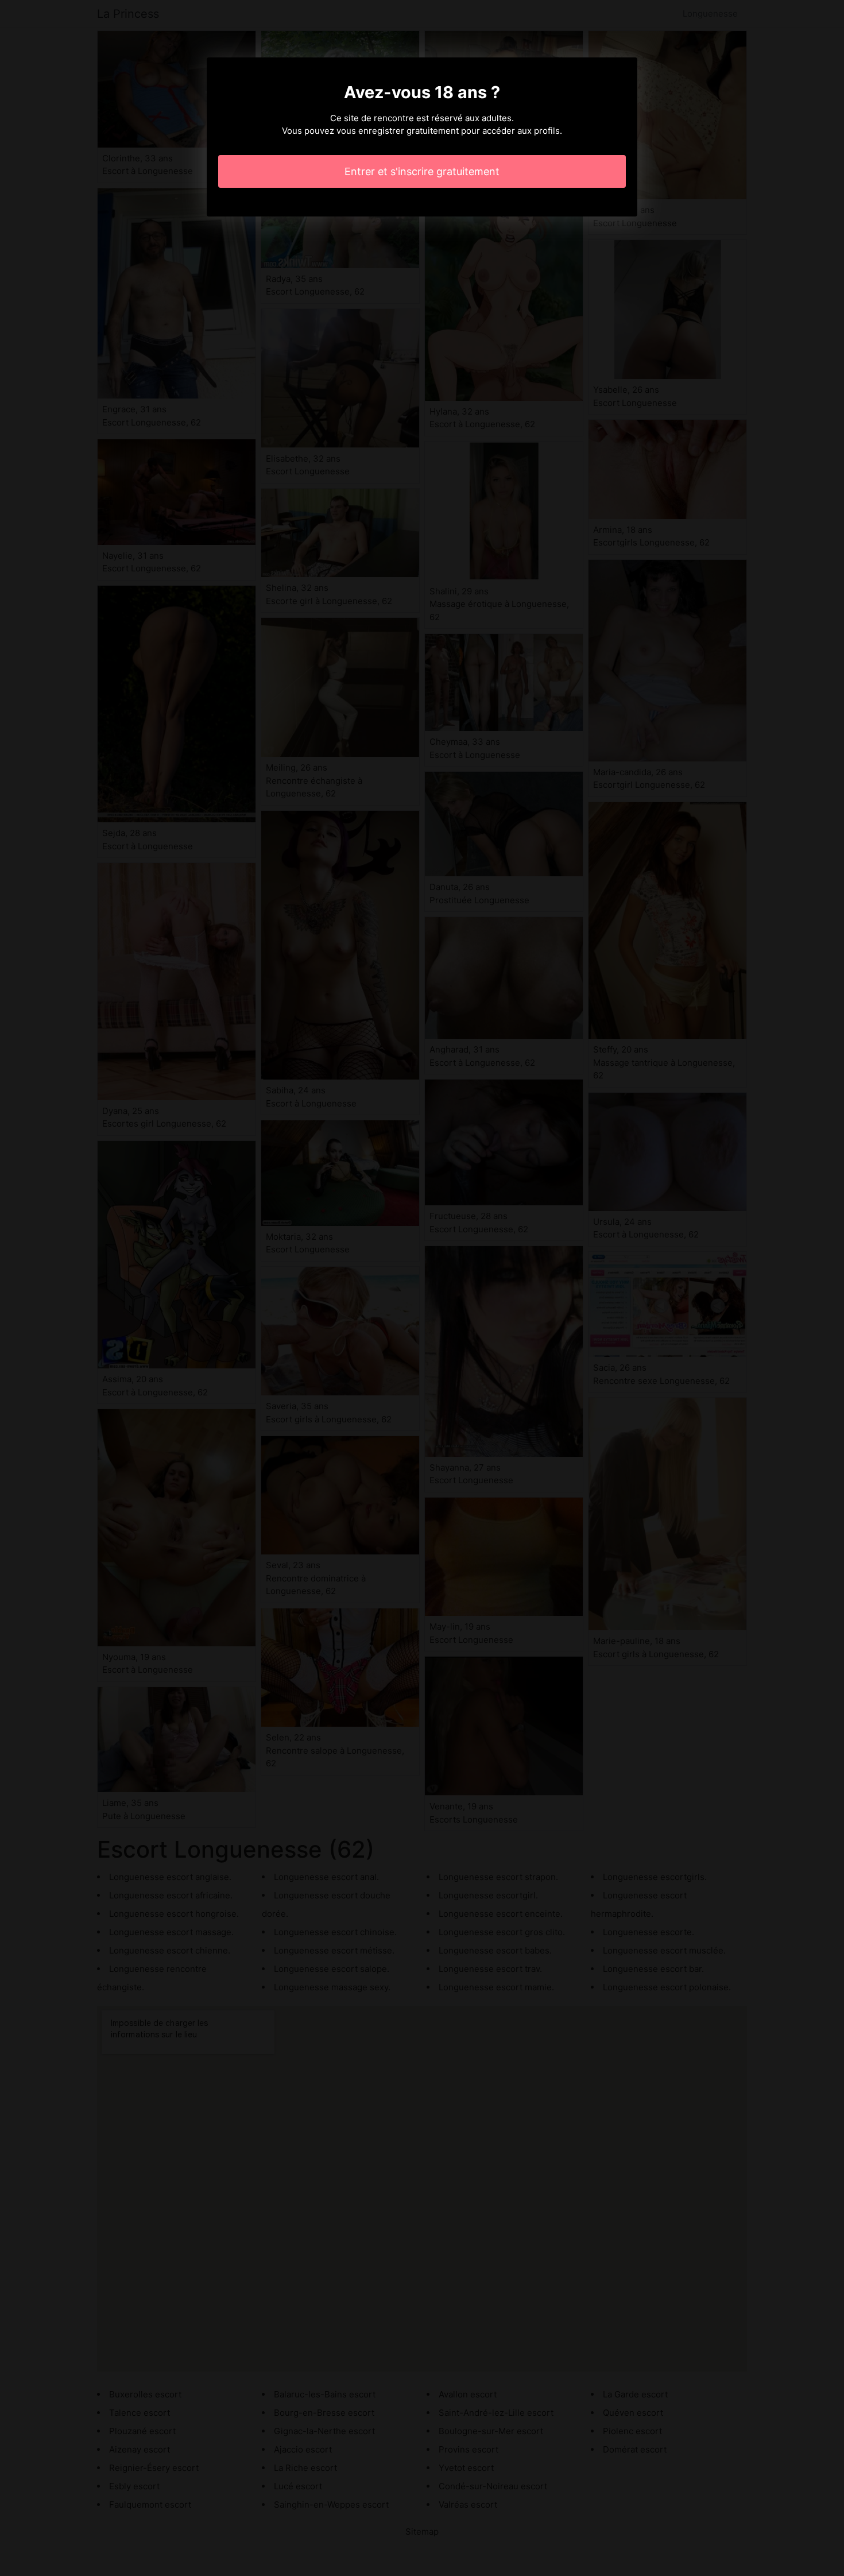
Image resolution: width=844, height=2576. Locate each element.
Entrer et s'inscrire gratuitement (422, 171)
